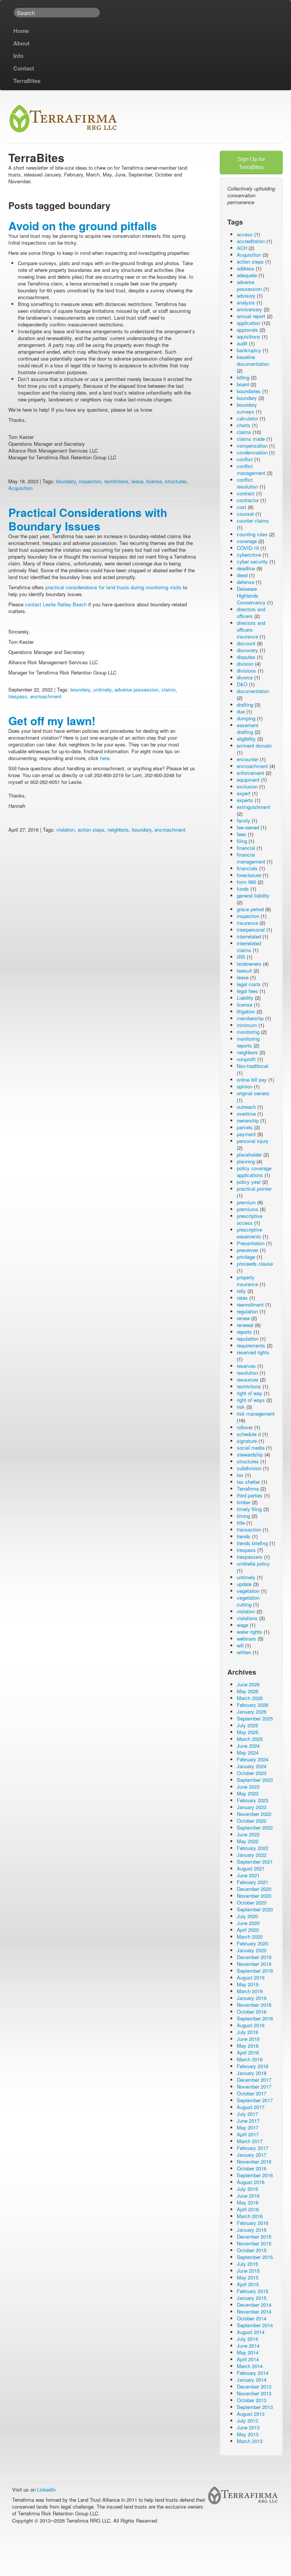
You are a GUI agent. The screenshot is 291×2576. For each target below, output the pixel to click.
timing (243, 1516)
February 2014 (253, 2373)
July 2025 (247, 1725)
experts (245, 800)
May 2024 (248, 1752)
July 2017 (247, 2114)
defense (246, 582)
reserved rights (253, 1352)
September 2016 (255, 2175)
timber (244, 1502)
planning (246, 1161)
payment (246, 1134)
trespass (18, 696)
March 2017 (250, 2141)
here (105, 758)
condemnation (252, 452)
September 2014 (255, 2325)
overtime (246, 1114)
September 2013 (255, 2407)
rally (241, 1291)
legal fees (247, 991)
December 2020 (254, 1889)
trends (244, 1536)
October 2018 (252, 2012)
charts (244, 425)
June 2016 (248, 2196)
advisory (246, 296)
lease (137, 481)
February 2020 (253, 1943)
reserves (246, 1366)
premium (246, 1202)
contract (246, 493)
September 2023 (255, 1780)
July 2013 (247, 2421)
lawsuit (244, 970)
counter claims (253, 521)
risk (241, 1407)
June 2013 (248, 2427)
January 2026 (252, 1712)
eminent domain (254, 745)
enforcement (250, 773)
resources (248, 1379)
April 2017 (248, 2134)
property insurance (247, 1281)
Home (21, 31)
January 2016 (252, 2230)
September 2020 (255, 1909)
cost (242, 507)
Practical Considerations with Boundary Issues (88, 519)
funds (243, 889)
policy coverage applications (254, 1172)
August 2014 (251, 2332)
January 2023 (252, 1807)
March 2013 (250, 2441)
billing (243, 377)
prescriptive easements (250, 1233)
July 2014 (247, 2339)
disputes (246, 657)
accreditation (251, 241)
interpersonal (251, 930)
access (245, 234)
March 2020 (250, 1937)
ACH (242, 248)
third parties (250, 1495)
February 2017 (253, 2148)
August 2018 (251, 2025)
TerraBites (27, 81)
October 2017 (252, 2093)
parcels (245, 1127)
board (243, 384)
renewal (245, 1325)
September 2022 (255, 1827)
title (241, 1523)
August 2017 (251, 2107)
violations (247, 1618)
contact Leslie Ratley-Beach (56, 604)
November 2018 (254, 2005)
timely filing (249, 1509)
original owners (253, 1093)
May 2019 (248, 1984)
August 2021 (251, 1868)
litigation (246, 1011)
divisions (246, 671)
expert (244, 793)
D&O (242, 684)
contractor (248, 500)
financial (246, 848)
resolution (247, 1373)
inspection (90, 481)
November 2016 (254, 2161)
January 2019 (252, 1998)
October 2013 (252, 2400)
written (244, 1652)
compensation (252, 446)
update (244, 1584)
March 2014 (250, 2366)
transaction (249, 1529)
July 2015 (247, 2264)
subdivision (249, 1468)
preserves (248, 1250)
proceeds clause (255, 1264)
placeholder (249, 1155)
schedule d (249, 1434)
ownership (248, 1120)
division (245, 664)
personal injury (253, 1141)
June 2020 (248, 1923)
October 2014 (252, 2318)
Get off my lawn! (52, 720)
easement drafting (248, 728)
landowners (249, 964)
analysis (246, 302)
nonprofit (246, 1059)
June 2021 (248, 1875)
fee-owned (248, 827)
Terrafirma (248, 1489)
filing (242, 841)
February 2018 (253, 2066)
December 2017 (254, 2080)
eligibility (246, 739)
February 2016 (253, 2223)
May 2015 (248, 2277)
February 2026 (253, 1705)
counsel (245, 514)
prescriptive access (250, 1219)
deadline (246, 568)
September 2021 (255, 1862)
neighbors (118, 830)
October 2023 (252, 1773)
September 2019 (255, 1971)
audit (242, 343)
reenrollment (250, 1304)
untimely (102, 689)
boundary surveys (247, 408)
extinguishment (253, 807)
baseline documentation (253, 360)
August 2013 (251, 2414)
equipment (248, 780)
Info (18, 56)
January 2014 (252, 2380)
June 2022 (248, 1834)
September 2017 (255, 2100)
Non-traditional (253, 1066)
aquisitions (249, 336)
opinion (245, 1086)
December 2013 (254, 2386)
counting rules (252, 534)
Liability (245, 998)
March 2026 (250, 1698)
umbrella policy (253, 1564)
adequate (247, 275)
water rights (250, 1632)
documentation (253, 691)
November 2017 (254, 2087)
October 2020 (252, 1902)
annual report (251, 316)
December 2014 (254, 2305)
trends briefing (252, 1543)
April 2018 (248, 2052)
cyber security (252, 561)
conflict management (251, 469)
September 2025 (255, 1718)
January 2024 (252, 1766)
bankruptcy (249, 350)
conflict (245, 459)
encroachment (46, 696)
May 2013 (248, 2434)
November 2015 (254, 2243)
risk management (256, 1414)
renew (243, 1318)
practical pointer (254, 1189)
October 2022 (252, 1821)
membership (250, 1018)
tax (240, 1475)
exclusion (247, 786)
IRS (241, 957)
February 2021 (253, 1882)
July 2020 (247, 1916)
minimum (247, 1025)
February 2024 (253, 1759)
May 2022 (248, 1841)
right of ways (251, 1400)
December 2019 (254, 1957)
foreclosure (249, 875)
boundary (66, 481)
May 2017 (248, 2127)
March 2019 (250, 1991)
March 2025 (250, 1739)
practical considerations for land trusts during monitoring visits (113, 587)
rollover (245, 1427)
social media (251, 1448)
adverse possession (136, 689)
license (154, 481)
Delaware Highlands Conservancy (251, 596)
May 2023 (248, 1793)
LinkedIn (46, 2489)
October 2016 (252, 2168)
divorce (245, 677)
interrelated (249, 936)
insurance (247, 923)
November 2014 (254, 2311)
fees (242, 834)
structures (176, 481)
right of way (250, 1393)
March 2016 (250, 2216)
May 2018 (248, 2046)
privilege (246, 1257)
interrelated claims (249, 947)
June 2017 (248, 2121)
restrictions (116, 481)
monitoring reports (248, 1042)
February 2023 (253, 1800)
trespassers (250, 1557)
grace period (250, 909)
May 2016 (248, 2202)
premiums (248, 1209)
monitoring (248, 1032)
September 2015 (255, 2257)
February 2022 (253, 1848)
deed (242, 575)
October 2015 (252, 2250)
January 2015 (252, 2298)
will (240, 1645)
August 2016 (251, 2182)
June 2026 (248, 1684)
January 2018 (252, 2073)
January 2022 (252, 1855)
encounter (248, 759)
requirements (251, 1345)
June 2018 (248, 2039)
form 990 (246, 882)
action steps (91, 830)
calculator (247, 418)
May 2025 (248, 1732)
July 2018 (247, 2032)
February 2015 (253, 2291)
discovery (247, 650)
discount (246, 643)
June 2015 (248, 2271)
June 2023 (248, 1787)
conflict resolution (247, 483)
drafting (245, 705)
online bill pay (252, 1080)
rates (242, 1298)
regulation (247, 1311)
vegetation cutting (248, 1601)
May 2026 (248, 1691)
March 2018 (250, 2059)
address (246, 268)
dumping (246, 718)
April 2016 (248, 2209)
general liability (253, 895)
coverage (247, 541)
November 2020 (254, 1896)
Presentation (251, 1243)
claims (169, 689)
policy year (249, 1182)
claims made (251, 439)
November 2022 (254, 1814)
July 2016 (247, 2189)
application (249, 323)
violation (66, 830)
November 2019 (254, 1964)
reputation (248, 1339)
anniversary (250, 309)
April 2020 (248, 1930)
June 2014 (248, 2346)
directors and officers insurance (251, 630)
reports (244, 1332)
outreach (246, 1107)
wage (242, 1625)
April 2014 (248, 2359)
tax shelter (248, 1482)
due (241, 711)
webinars (246, 1638)
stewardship (250, 1454)
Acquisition (20, 488)
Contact (24, 68)
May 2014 (248, 2352)
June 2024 (248, 1746)
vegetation (248, 1591)
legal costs (249, 984)
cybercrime (249, 555)
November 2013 (254, 2393)
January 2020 (252, 1950)
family (243, 820)
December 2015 (254, 2236)
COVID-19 (248, 548)
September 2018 (255, 2018)
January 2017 (252, 2155)
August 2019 (251, 1977)
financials (247, 868)
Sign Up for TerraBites (251, 162)
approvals (247, 330)
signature (247, 1441)
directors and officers (251, 613)
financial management (251, 858)
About (21, 43)
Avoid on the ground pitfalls (83, 226)
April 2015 (248, 2284)
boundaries (249, 391)
